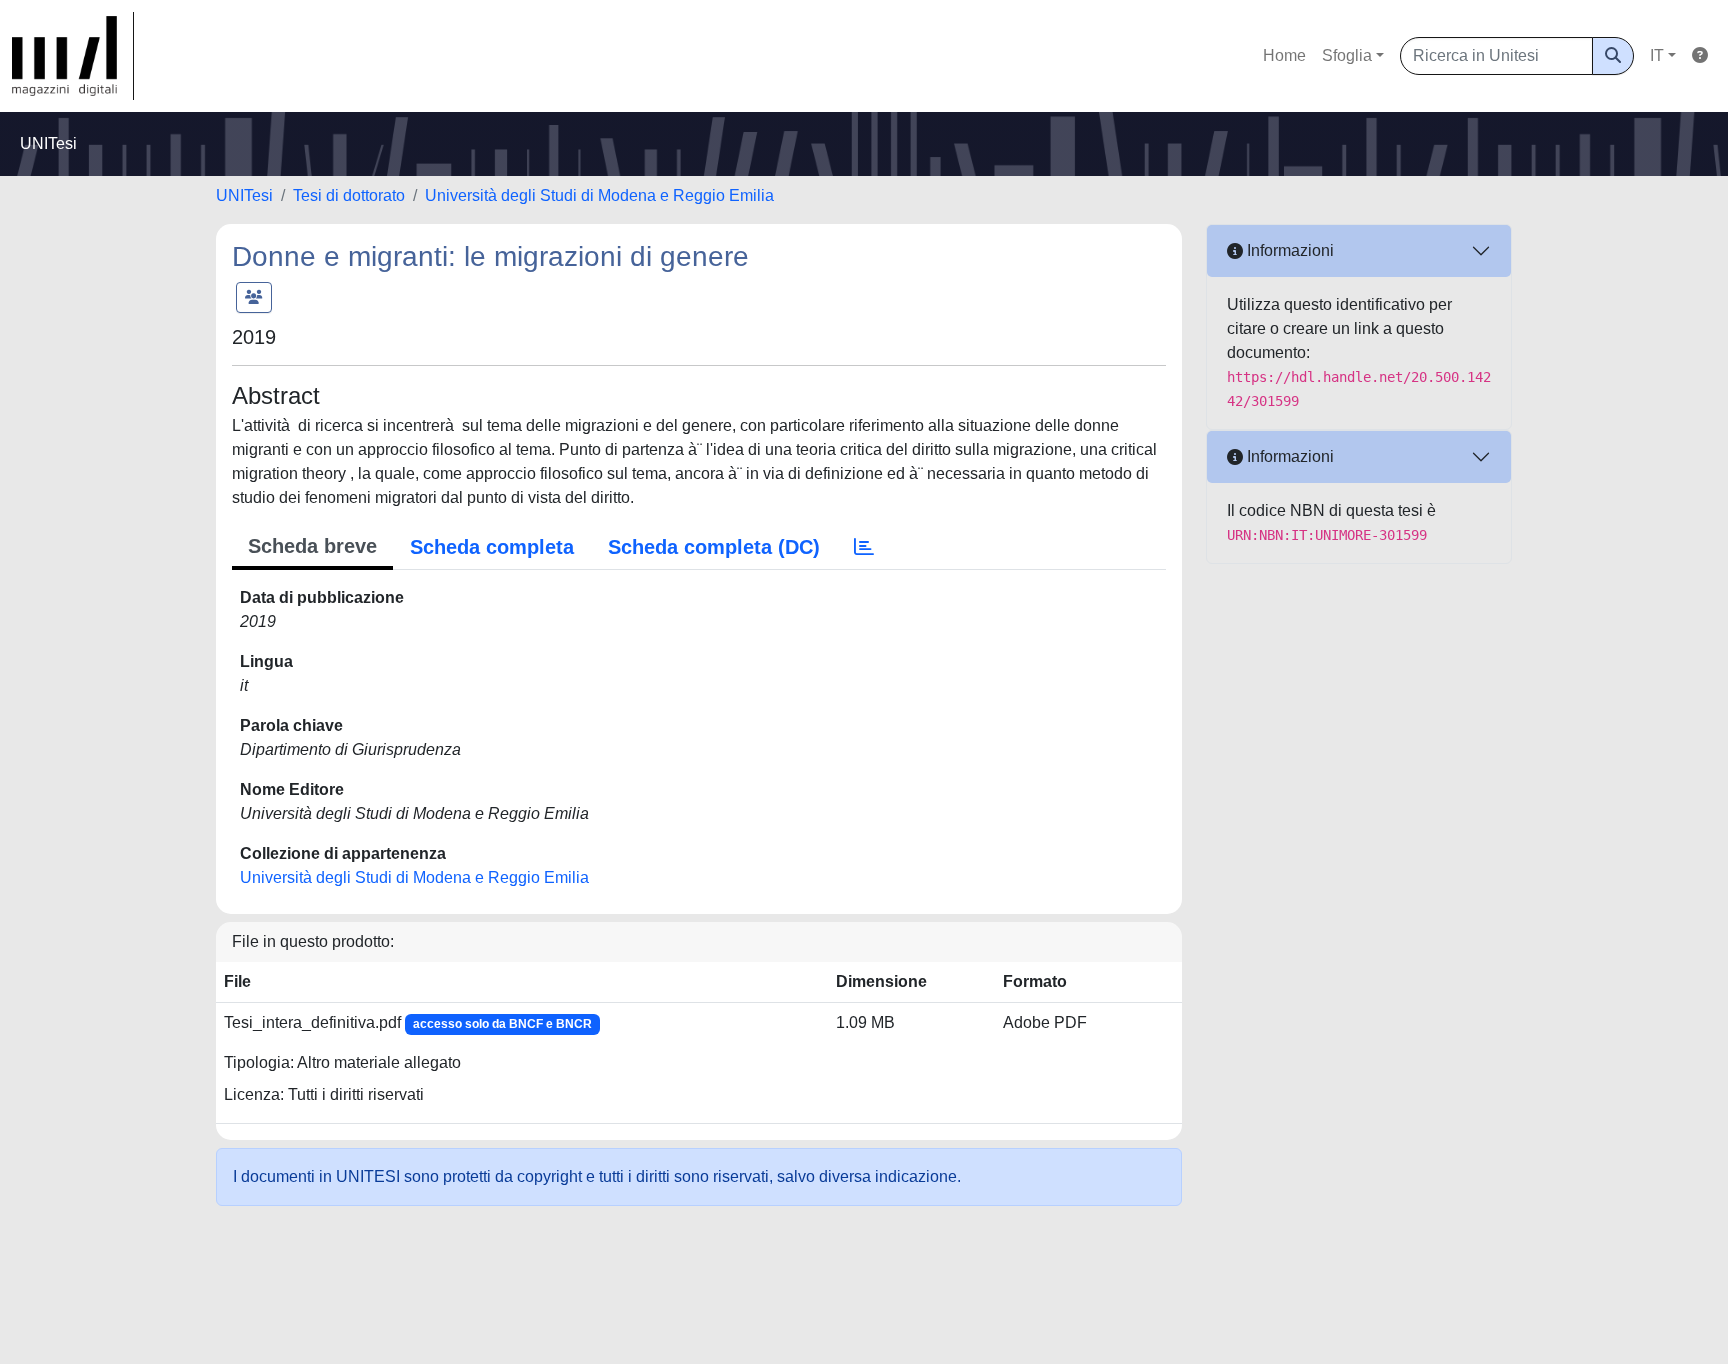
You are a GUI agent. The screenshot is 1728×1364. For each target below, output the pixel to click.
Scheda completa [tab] (492, 547)
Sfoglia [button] (1347, 55)
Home (1284, 55)
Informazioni (1288, 250)
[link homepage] (73, 56)
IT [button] (1657, 55)
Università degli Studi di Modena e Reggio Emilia (599, 195)
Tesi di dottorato (349, 195)
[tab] (864, 547)
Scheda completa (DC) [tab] (714, 547)
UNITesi (244, 195)
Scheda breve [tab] (312, 546)
